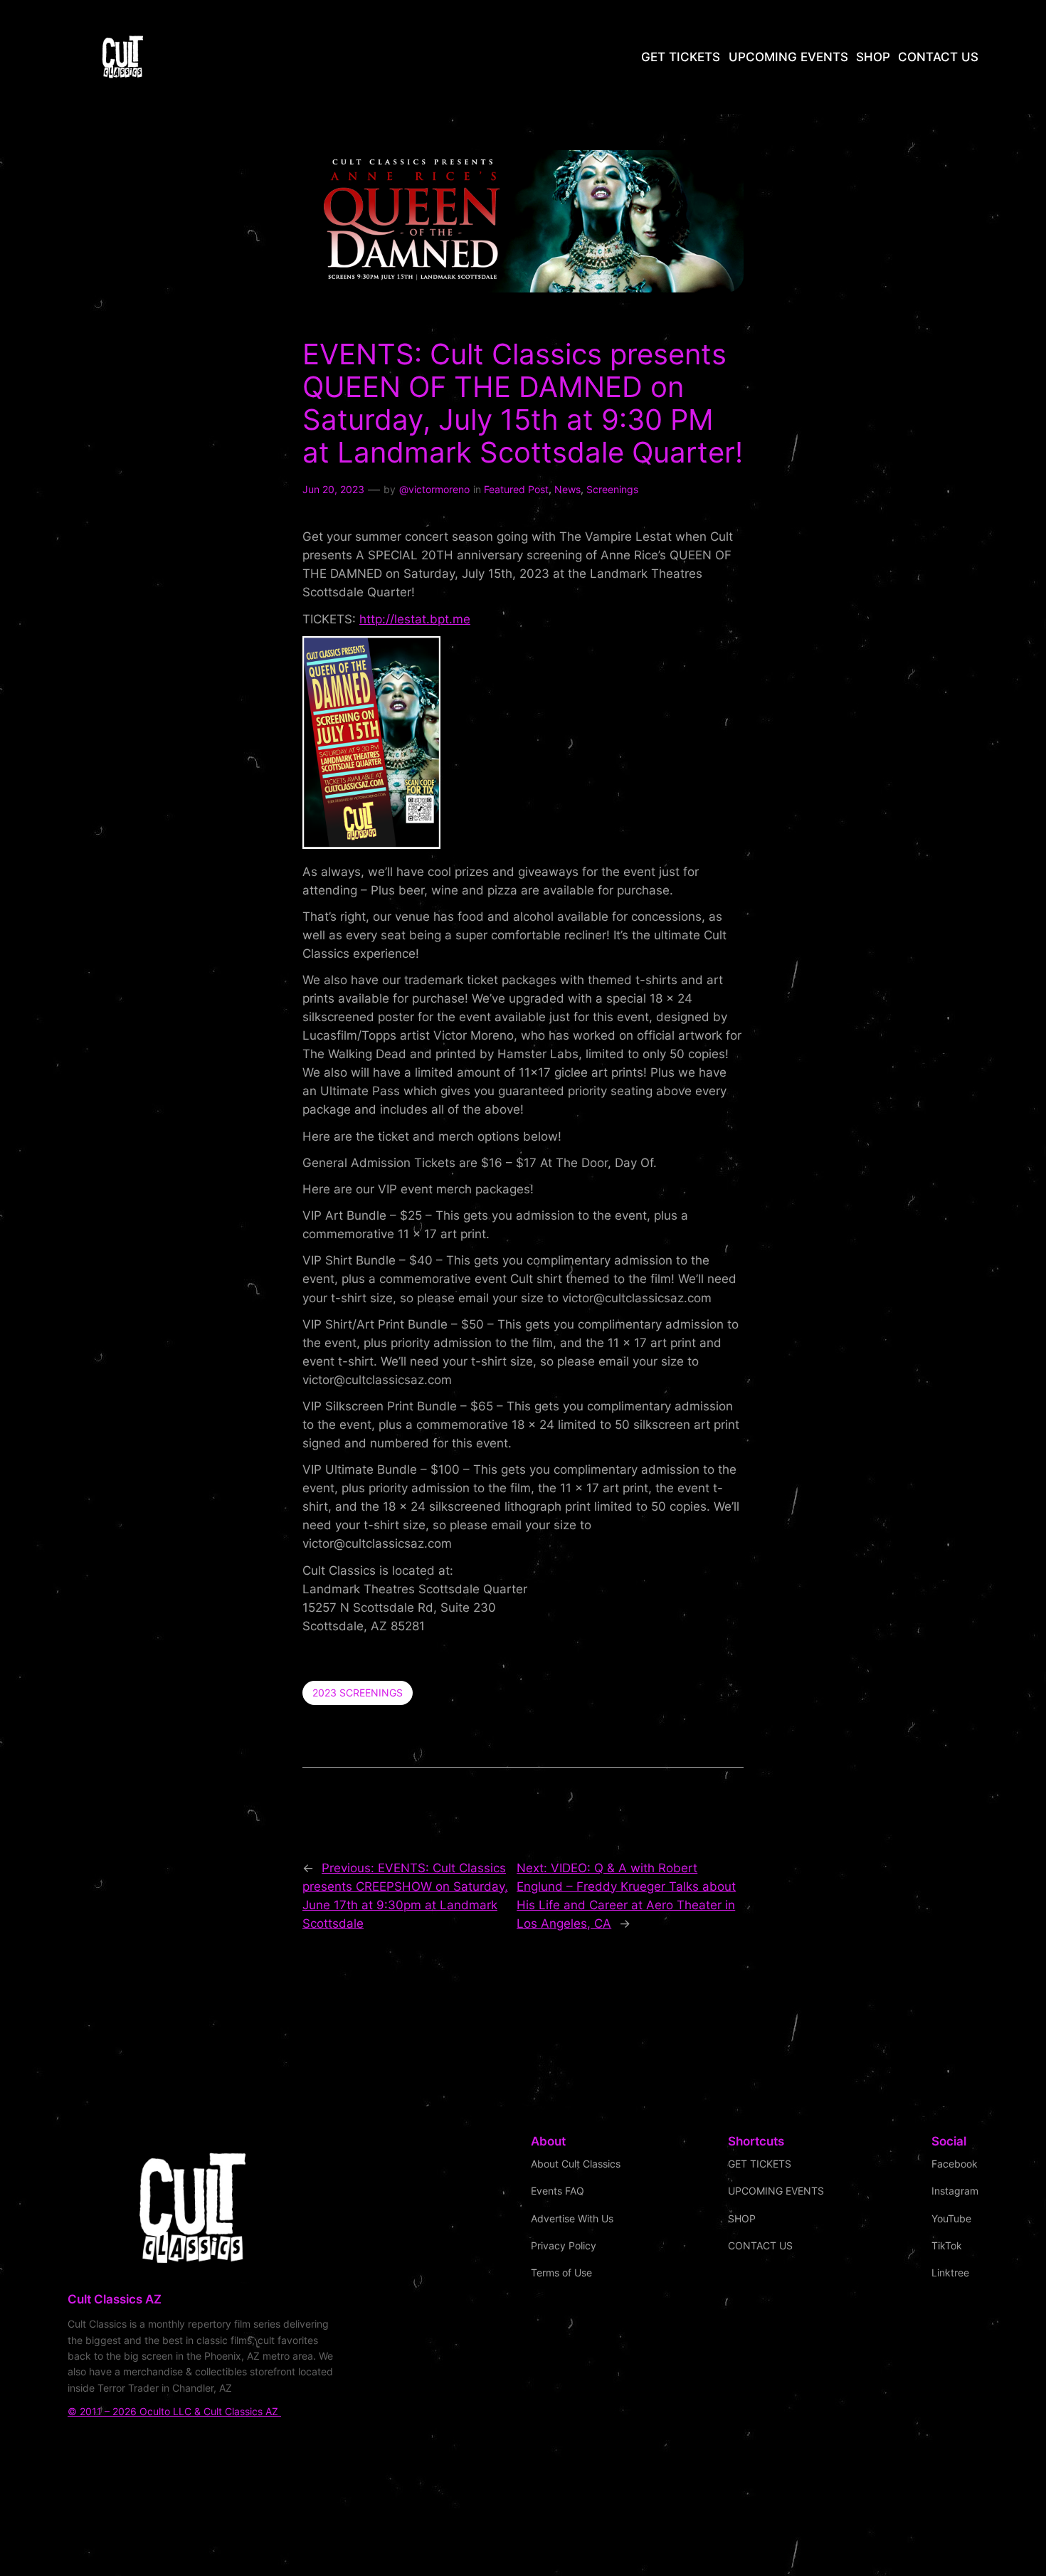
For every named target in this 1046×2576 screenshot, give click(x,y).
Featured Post (516, 489)
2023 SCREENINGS (358, 1693)
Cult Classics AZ (115, 2299)
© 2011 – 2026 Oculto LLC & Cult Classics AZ (174, 2411)
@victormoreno (434, 489)
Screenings (612, 489)
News (567, 489)
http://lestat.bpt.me (415, 619)
